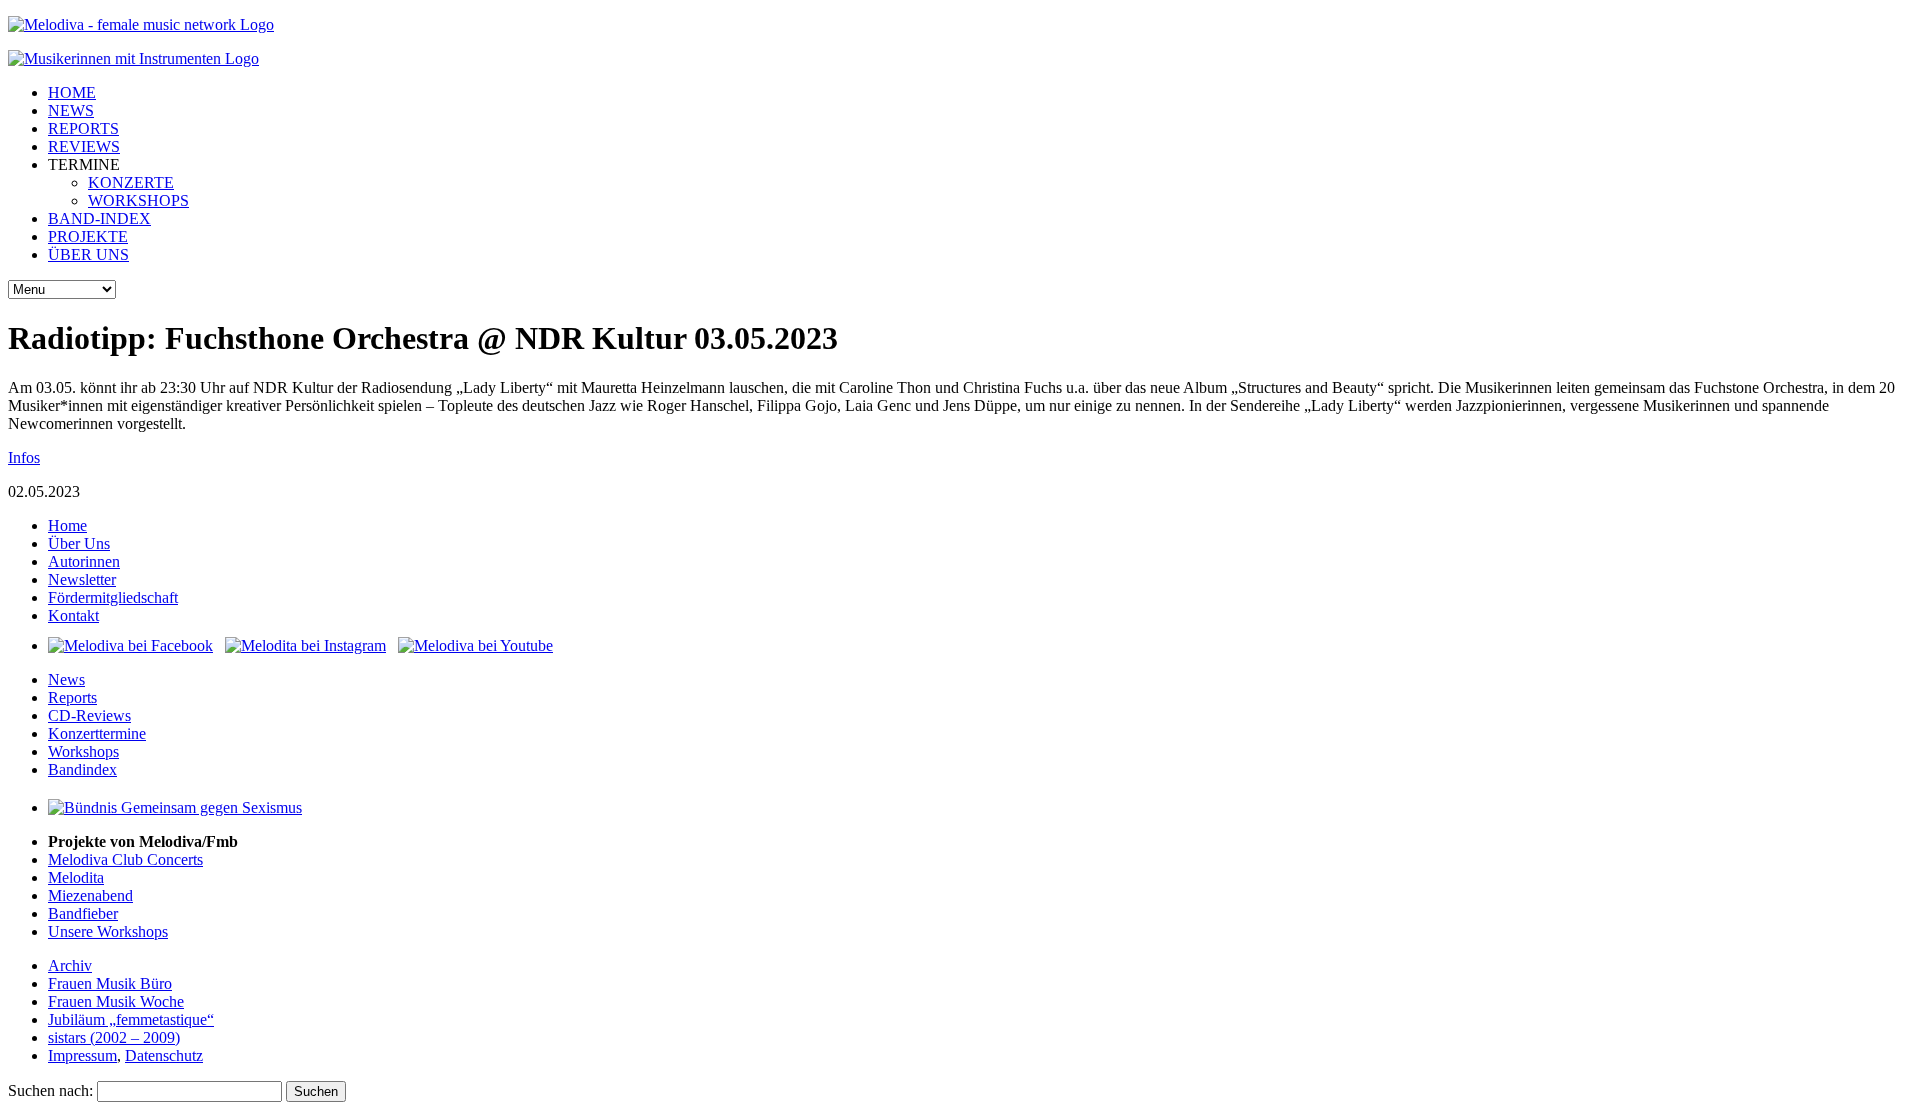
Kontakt (73, 615)
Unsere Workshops (108, 931)
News (66, 679)
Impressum (82, 1055)
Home (67, 525)
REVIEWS (84, 146)
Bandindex (82, 769)
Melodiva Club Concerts (125, 859)
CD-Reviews (89, 715)
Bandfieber (83, 913)
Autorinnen (84, 561)
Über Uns (79, 543)
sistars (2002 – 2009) (114, 1037)
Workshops (83, 751)
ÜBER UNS (88, 254)
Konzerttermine (97, 733)
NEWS (71, 110)
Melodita (76, 877)
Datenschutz (164, 1055)
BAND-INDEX (99, 218)
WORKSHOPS (138, 200)
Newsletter (82, 579)
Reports (72, 697)
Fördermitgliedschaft (113, 597)
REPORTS (83, 128)
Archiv (70, 965)
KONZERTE (131, 182)
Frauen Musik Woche (116, 1001)
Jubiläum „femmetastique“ (131, 1019)
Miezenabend (90, 895)
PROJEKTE (88, 236)
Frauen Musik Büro (110, 983)
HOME (72, 92)
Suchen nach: (50, 1090)
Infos (24, 457)
